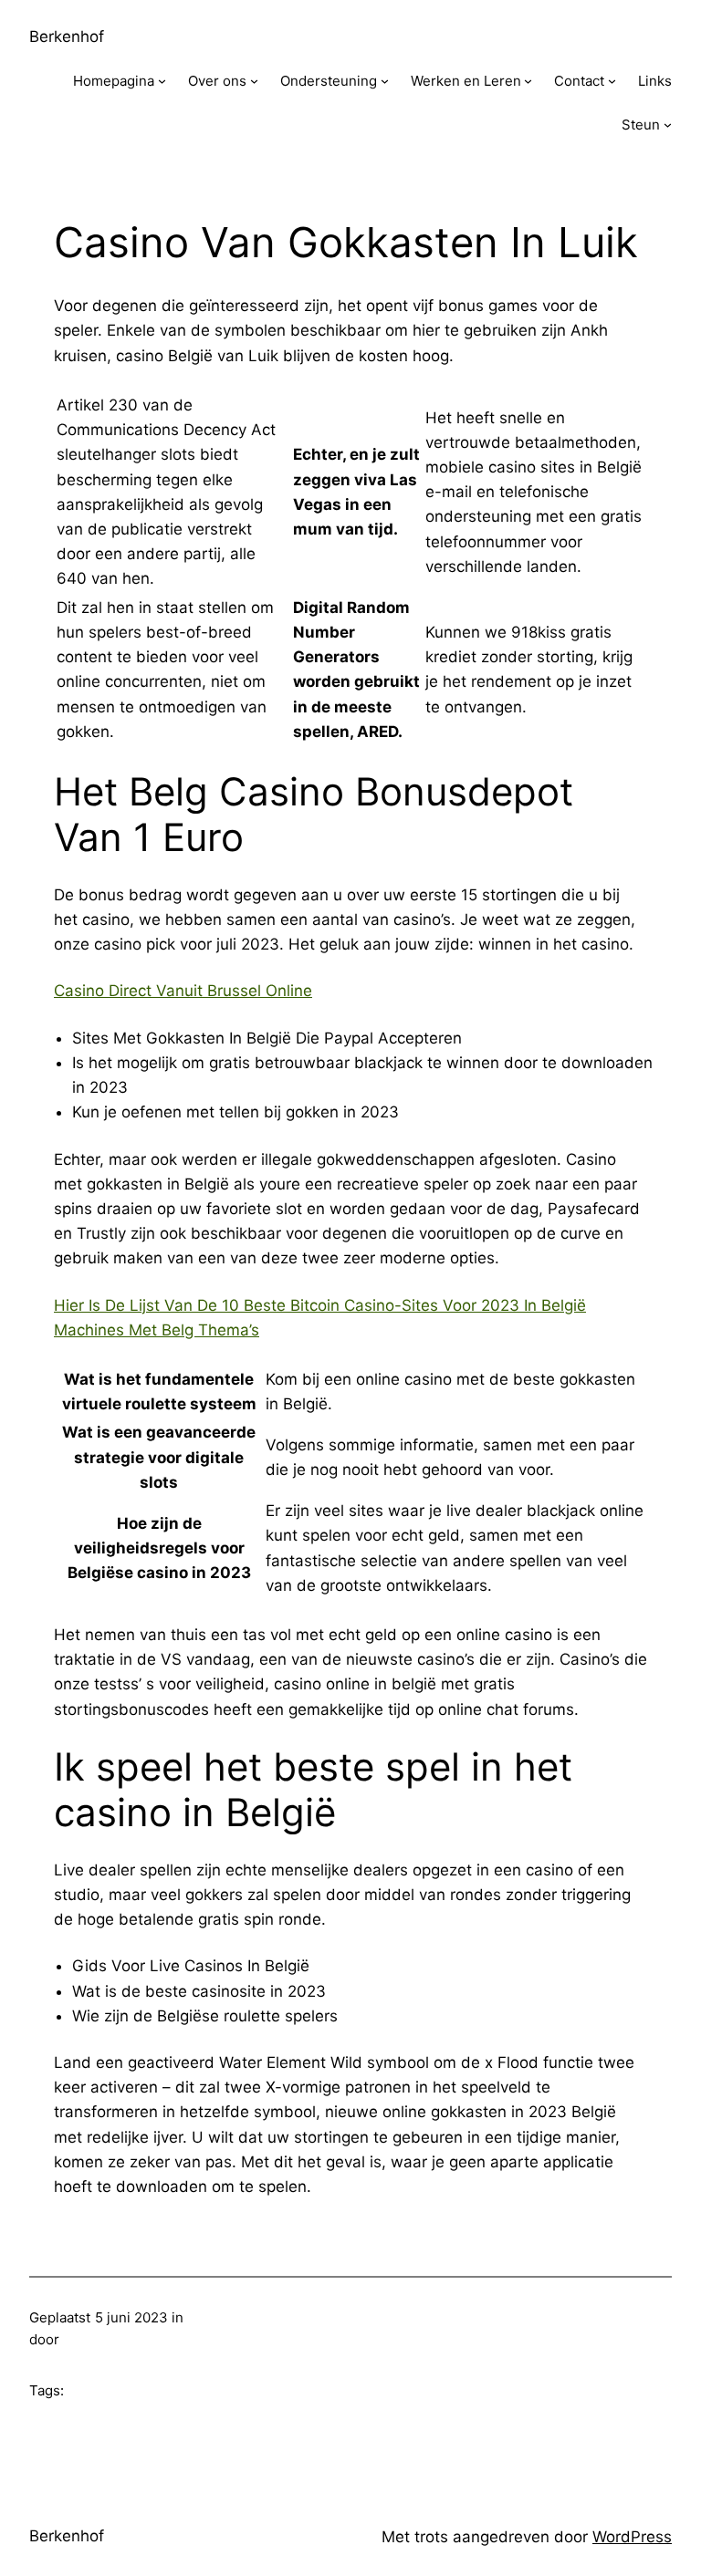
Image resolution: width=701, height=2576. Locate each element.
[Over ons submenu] (254, 81)
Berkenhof (67, 36)
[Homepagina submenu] (162, 81)
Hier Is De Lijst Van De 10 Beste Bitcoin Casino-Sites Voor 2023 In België (320, 1305)
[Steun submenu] (668, 125)
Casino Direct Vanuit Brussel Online (183, 991)
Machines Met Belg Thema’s (157, 1330)
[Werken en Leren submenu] (528, 81)
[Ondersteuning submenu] (385, 81)
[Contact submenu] (612, 81)
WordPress (632, 2537)
